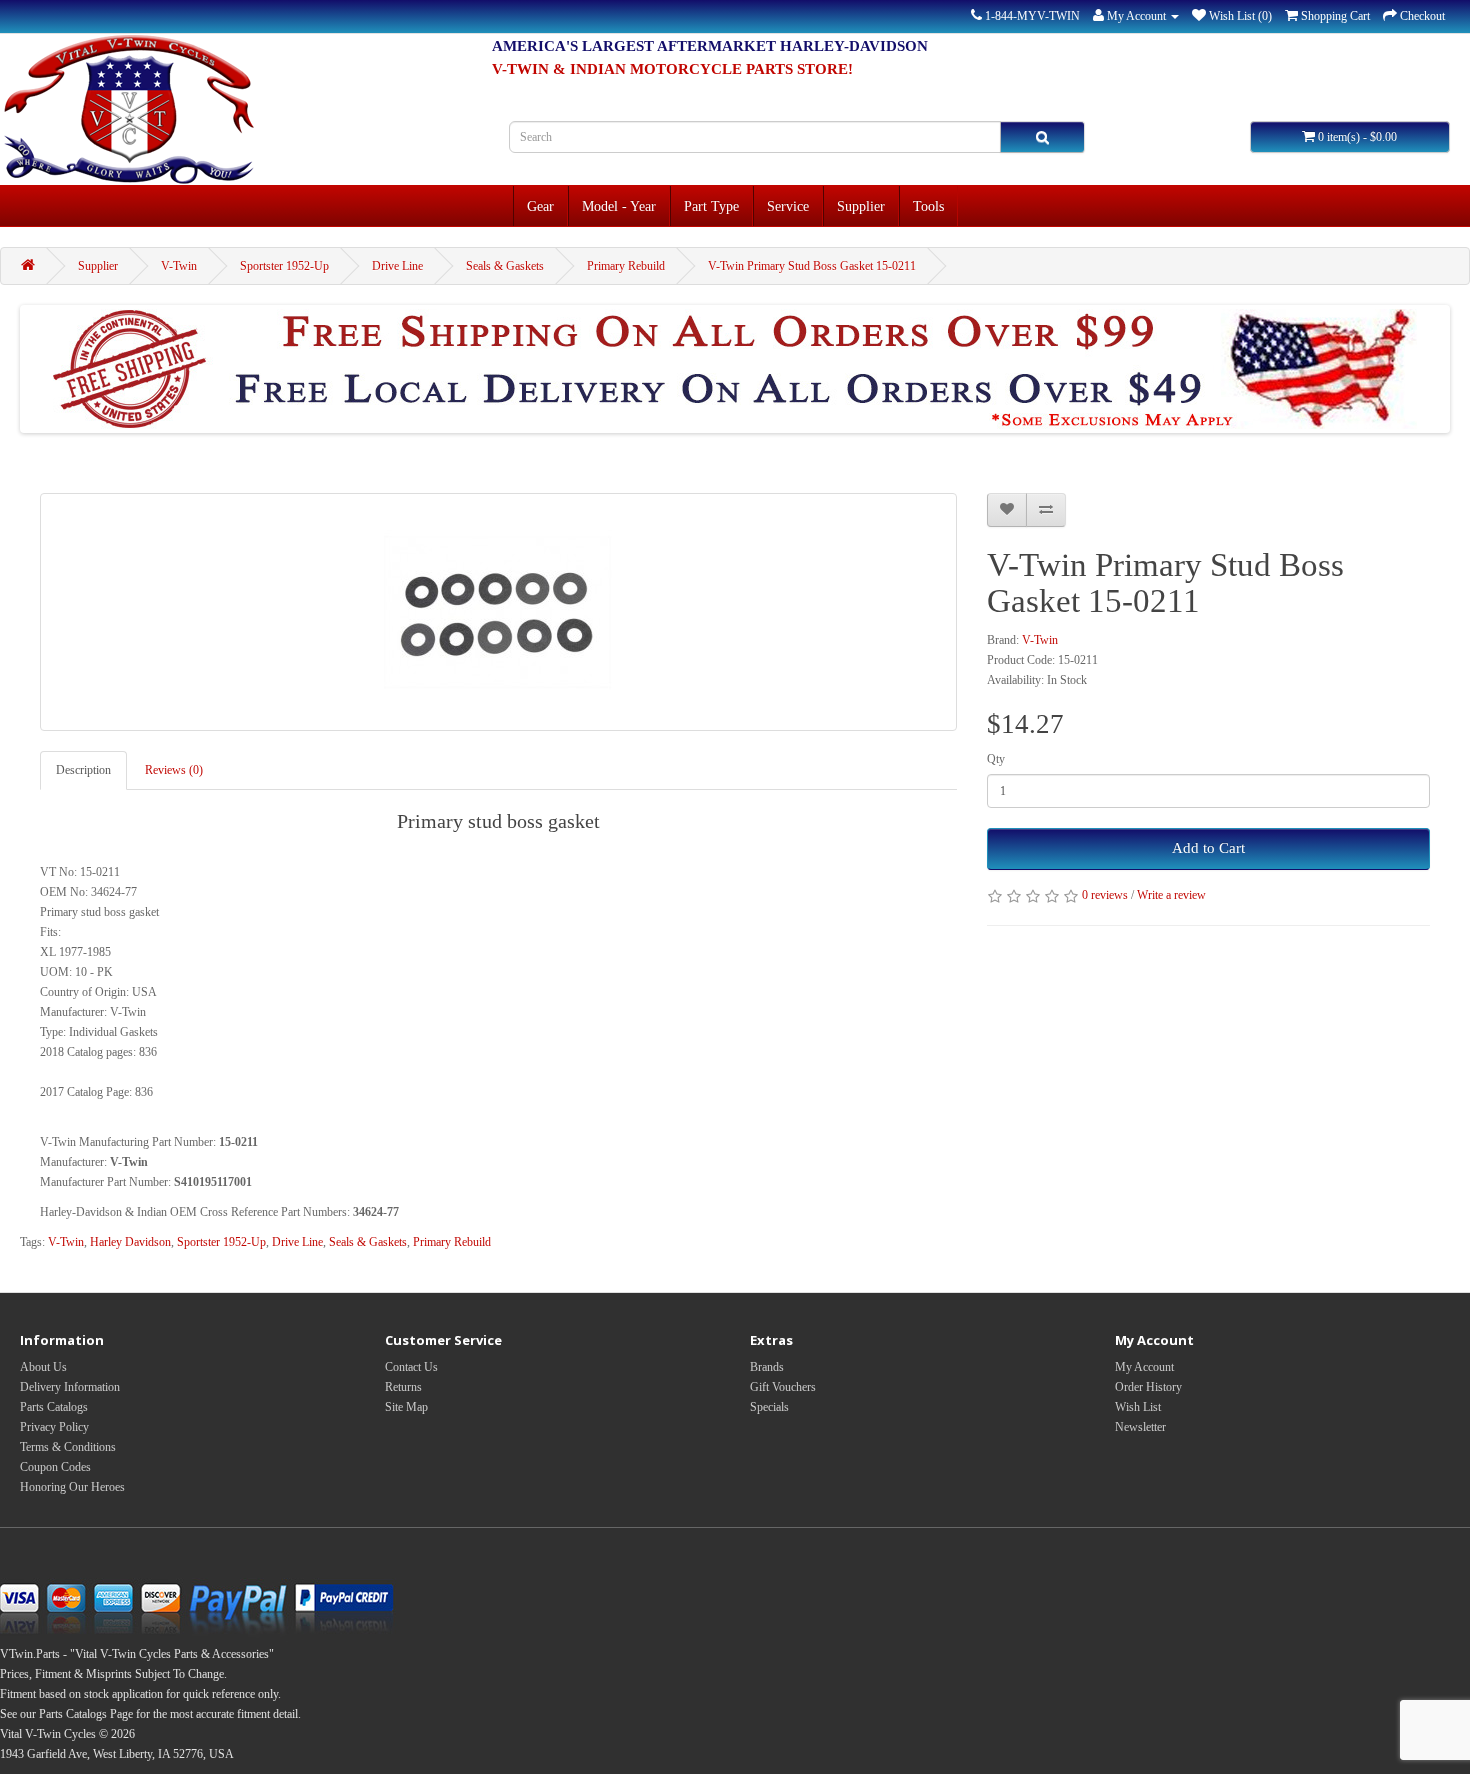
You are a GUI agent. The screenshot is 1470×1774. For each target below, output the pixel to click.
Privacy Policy (54, 1427)
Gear (540, 206)
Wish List (1138, 1407)
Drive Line (397, 266)
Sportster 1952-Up (284, 266)
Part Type (711, 206)
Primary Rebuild (626, 266)
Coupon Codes (55, 1467)
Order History (1148, 1387)
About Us (43, 1367)
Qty (996, 759)
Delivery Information (70, 1387)
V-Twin (179, 266)
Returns (403, 1387)
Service (788, 206)
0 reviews (1105, 895)
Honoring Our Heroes (72, 1487)
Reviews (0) (174, 770)
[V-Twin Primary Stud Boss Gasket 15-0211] (498, 612)
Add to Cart (1208, 848)
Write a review (1171, 895)
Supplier (861, 206)
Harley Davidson (130, 1242)
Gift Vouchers (783, 1387)
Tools (928, 206)
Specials (769, 1407)
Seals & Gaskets (505, 266)
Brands (767, 1367)
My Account (1144, 1367)
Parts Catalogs (54, 1407)
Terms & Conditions (68, 1447)
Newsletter (1140, 1427)
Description (83, 770)
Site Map (406, 1407)
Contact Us (411, 1367)
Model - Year (619, 206)
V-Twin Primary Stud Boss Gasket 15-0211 (812, 266)
